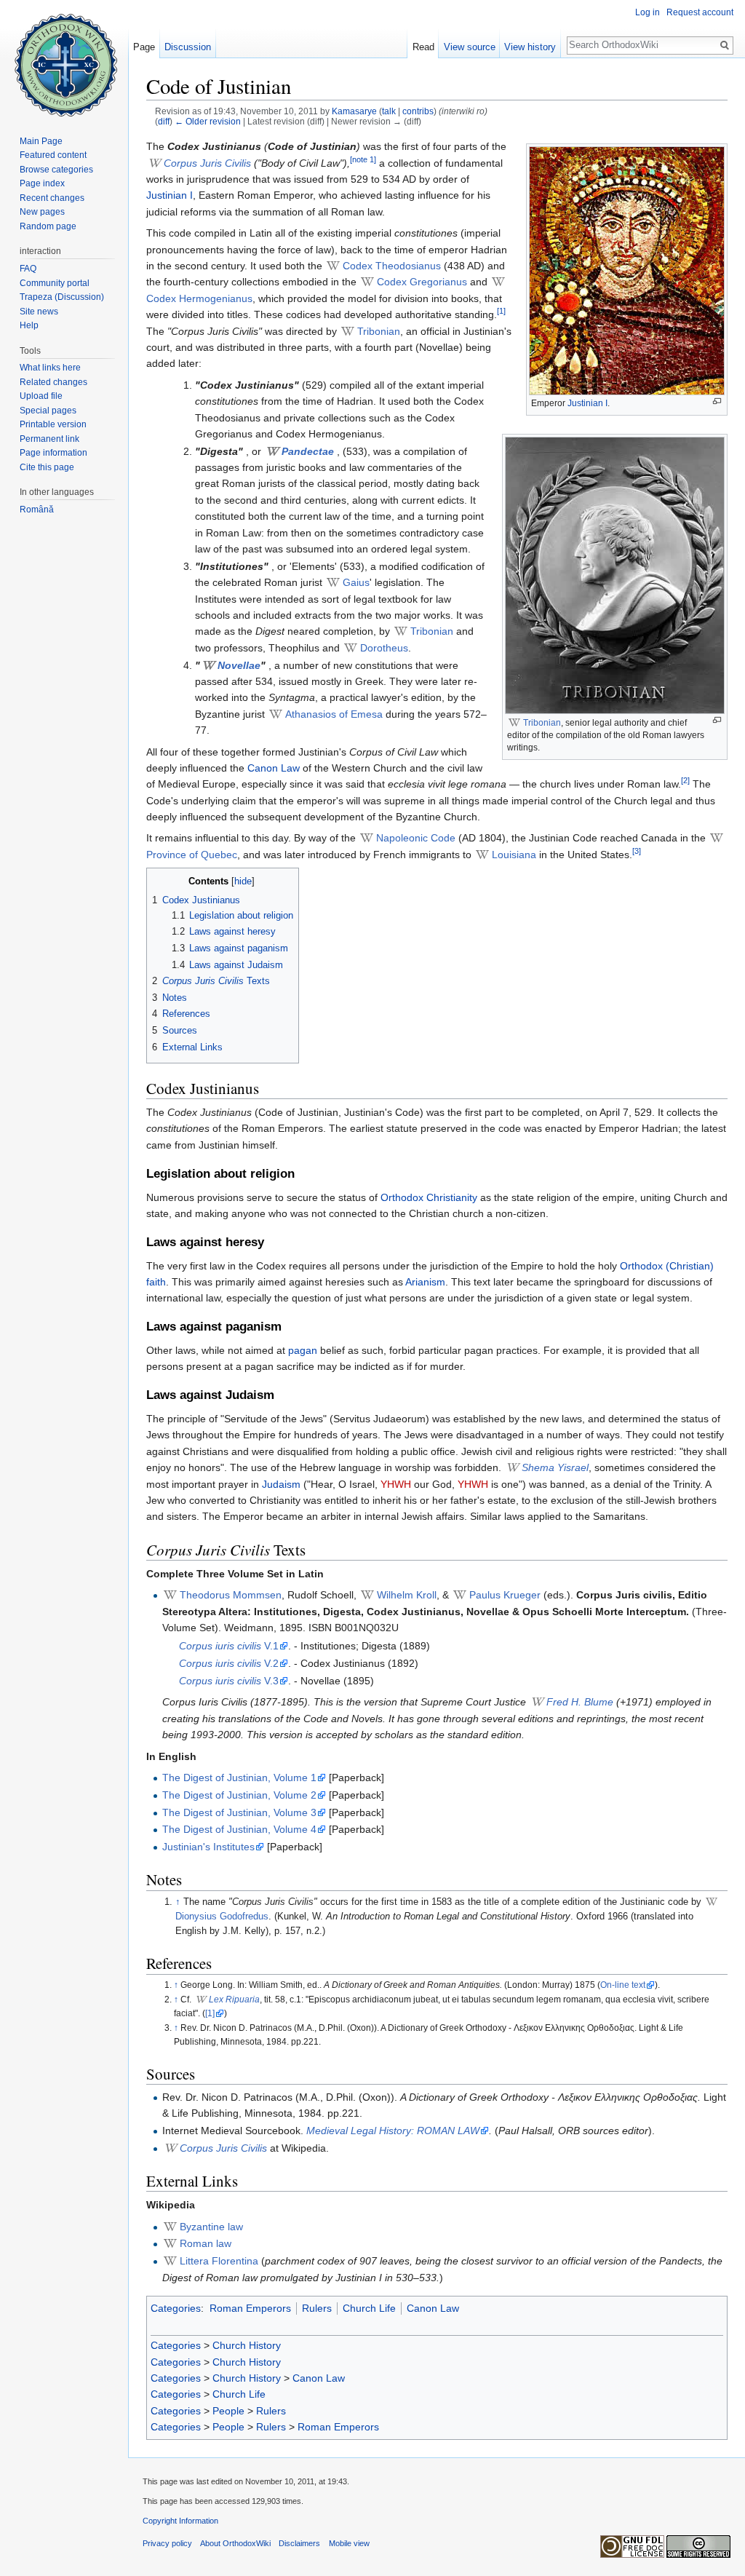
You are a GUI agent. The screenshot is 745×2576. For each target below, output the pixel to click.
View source (470, 47)
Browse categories (56, 170)
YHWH (396, 1484)
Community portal (55, 283)
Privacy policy (167, 2543)
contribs (418, 111)
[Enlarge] (717, 401)
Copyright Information (180, 2521)
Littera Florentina (219, 2261)
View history (530, 47)
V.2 (229, 1663)
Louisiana (514, 855)
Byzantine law (211, 2227)
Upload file (41, 396)
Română (37, 510)
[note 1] (363, 159)
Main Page (41, 141)
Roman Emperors (250, 2308)
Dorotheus (384, 648)
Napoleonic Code (416, 838)
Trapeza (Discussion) (62, 297)
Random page (48, 226)
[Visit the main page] (64, 58)
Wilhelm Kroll (407, 1595)
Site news (39, 312)
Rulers (317, 2308)
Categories (176, 2308)
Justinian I (587, 403)
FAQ (28, 269)
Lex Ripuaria (234, 2000)
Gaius (356, 582)
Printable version (53, 424)
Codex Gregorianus (422, 282)
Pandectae (308, 451)
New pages (42, 212)
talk (389, 111)
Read (423, 47)
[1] (501, 312)
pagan (303, 1350)
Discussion (188, 47)
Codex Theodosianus (392, 266)
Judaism (281, 1484)
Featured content (53, 155)
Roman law (206, 2243)
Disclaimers (299, 2543)
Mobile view (349, 2543)
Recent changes (52, 198)
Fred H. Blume (580, 1702)
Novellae (239, 665)
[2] (685, 781)
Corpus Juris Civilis (207, 163)
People (228, 2411)
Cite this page (47, 467)
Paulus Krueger (505, 1595)
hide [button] (243, 881)
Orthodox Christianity (429, 1197)
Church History (247, 2345)
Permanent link (49, 439)
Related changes (53, 382)
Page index (42, 183)
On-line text (623, 1985)
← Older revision (208, 121)
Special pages (48, 411)
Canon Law (274, 768)
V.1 (229, 1646)
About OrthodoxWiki (235, 2543)
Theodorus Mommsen (231, 1595)
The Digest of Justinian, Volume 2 (239, 1795)
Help (29, 325)
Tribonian (542, 723)
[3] (637, 851)
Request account (700, 12)
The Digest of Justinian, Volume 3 (239, 1812)
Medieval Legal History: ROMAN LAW (393, 2131)
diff (164, 121)
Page (144, 47)
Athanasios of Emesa (334, 714)
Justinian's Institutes (208, 1847)
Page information (53, 453)
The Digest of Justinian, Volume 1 (239, 1778)
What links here (50, 368)
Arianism (425, 1282)
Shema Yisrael (555, 1467)
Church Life (369, 2308)
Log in (648, 12)
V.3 (229, 1681)
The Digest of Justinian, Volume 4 (239, 1829)
